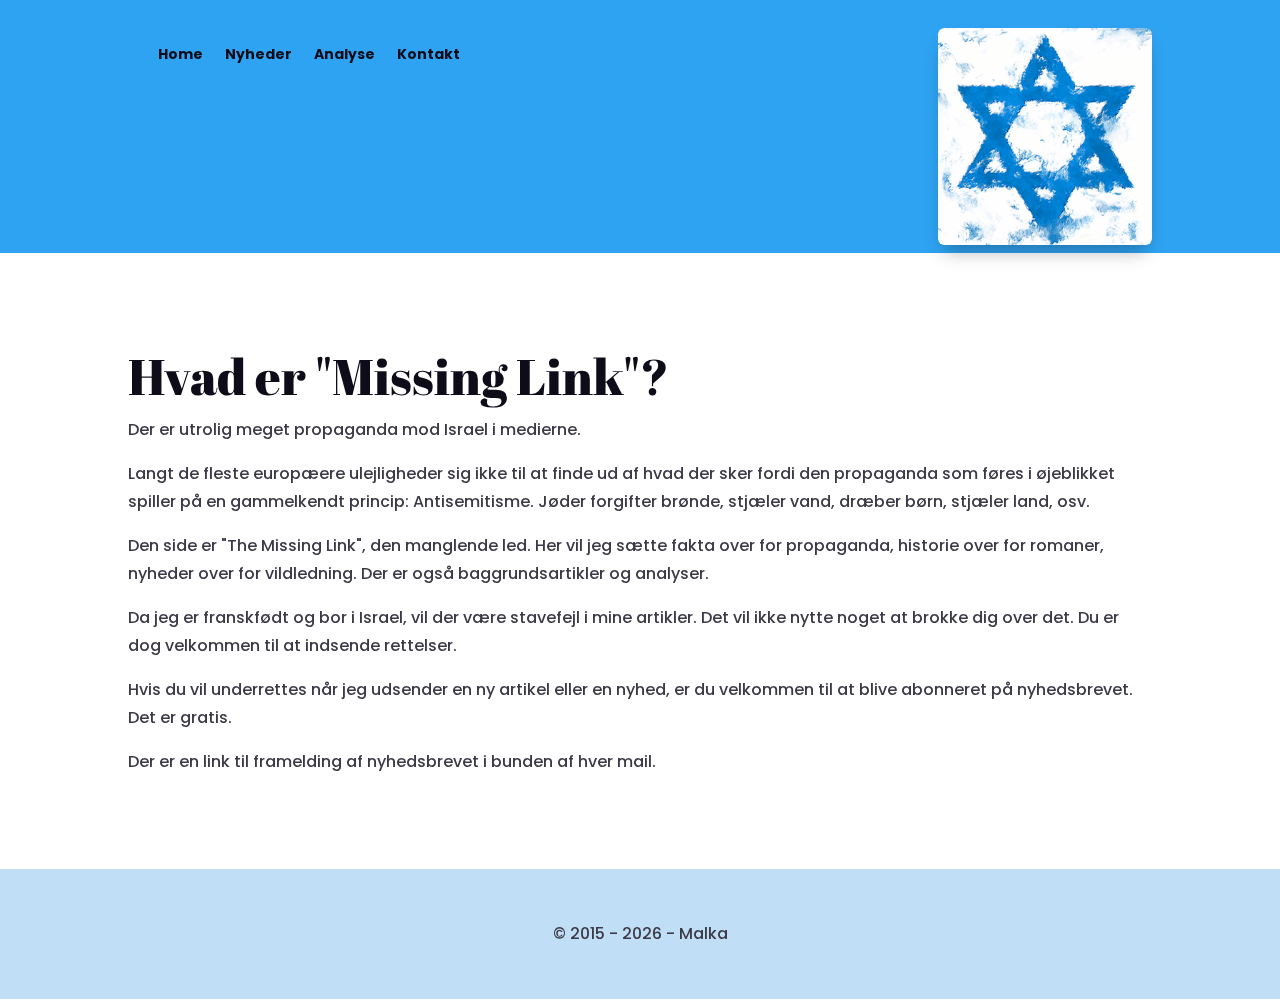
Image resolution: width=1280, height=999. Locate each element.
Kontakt (428, 54)
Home (180, 54)
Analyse (344, 54)
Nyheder (258, 54)
